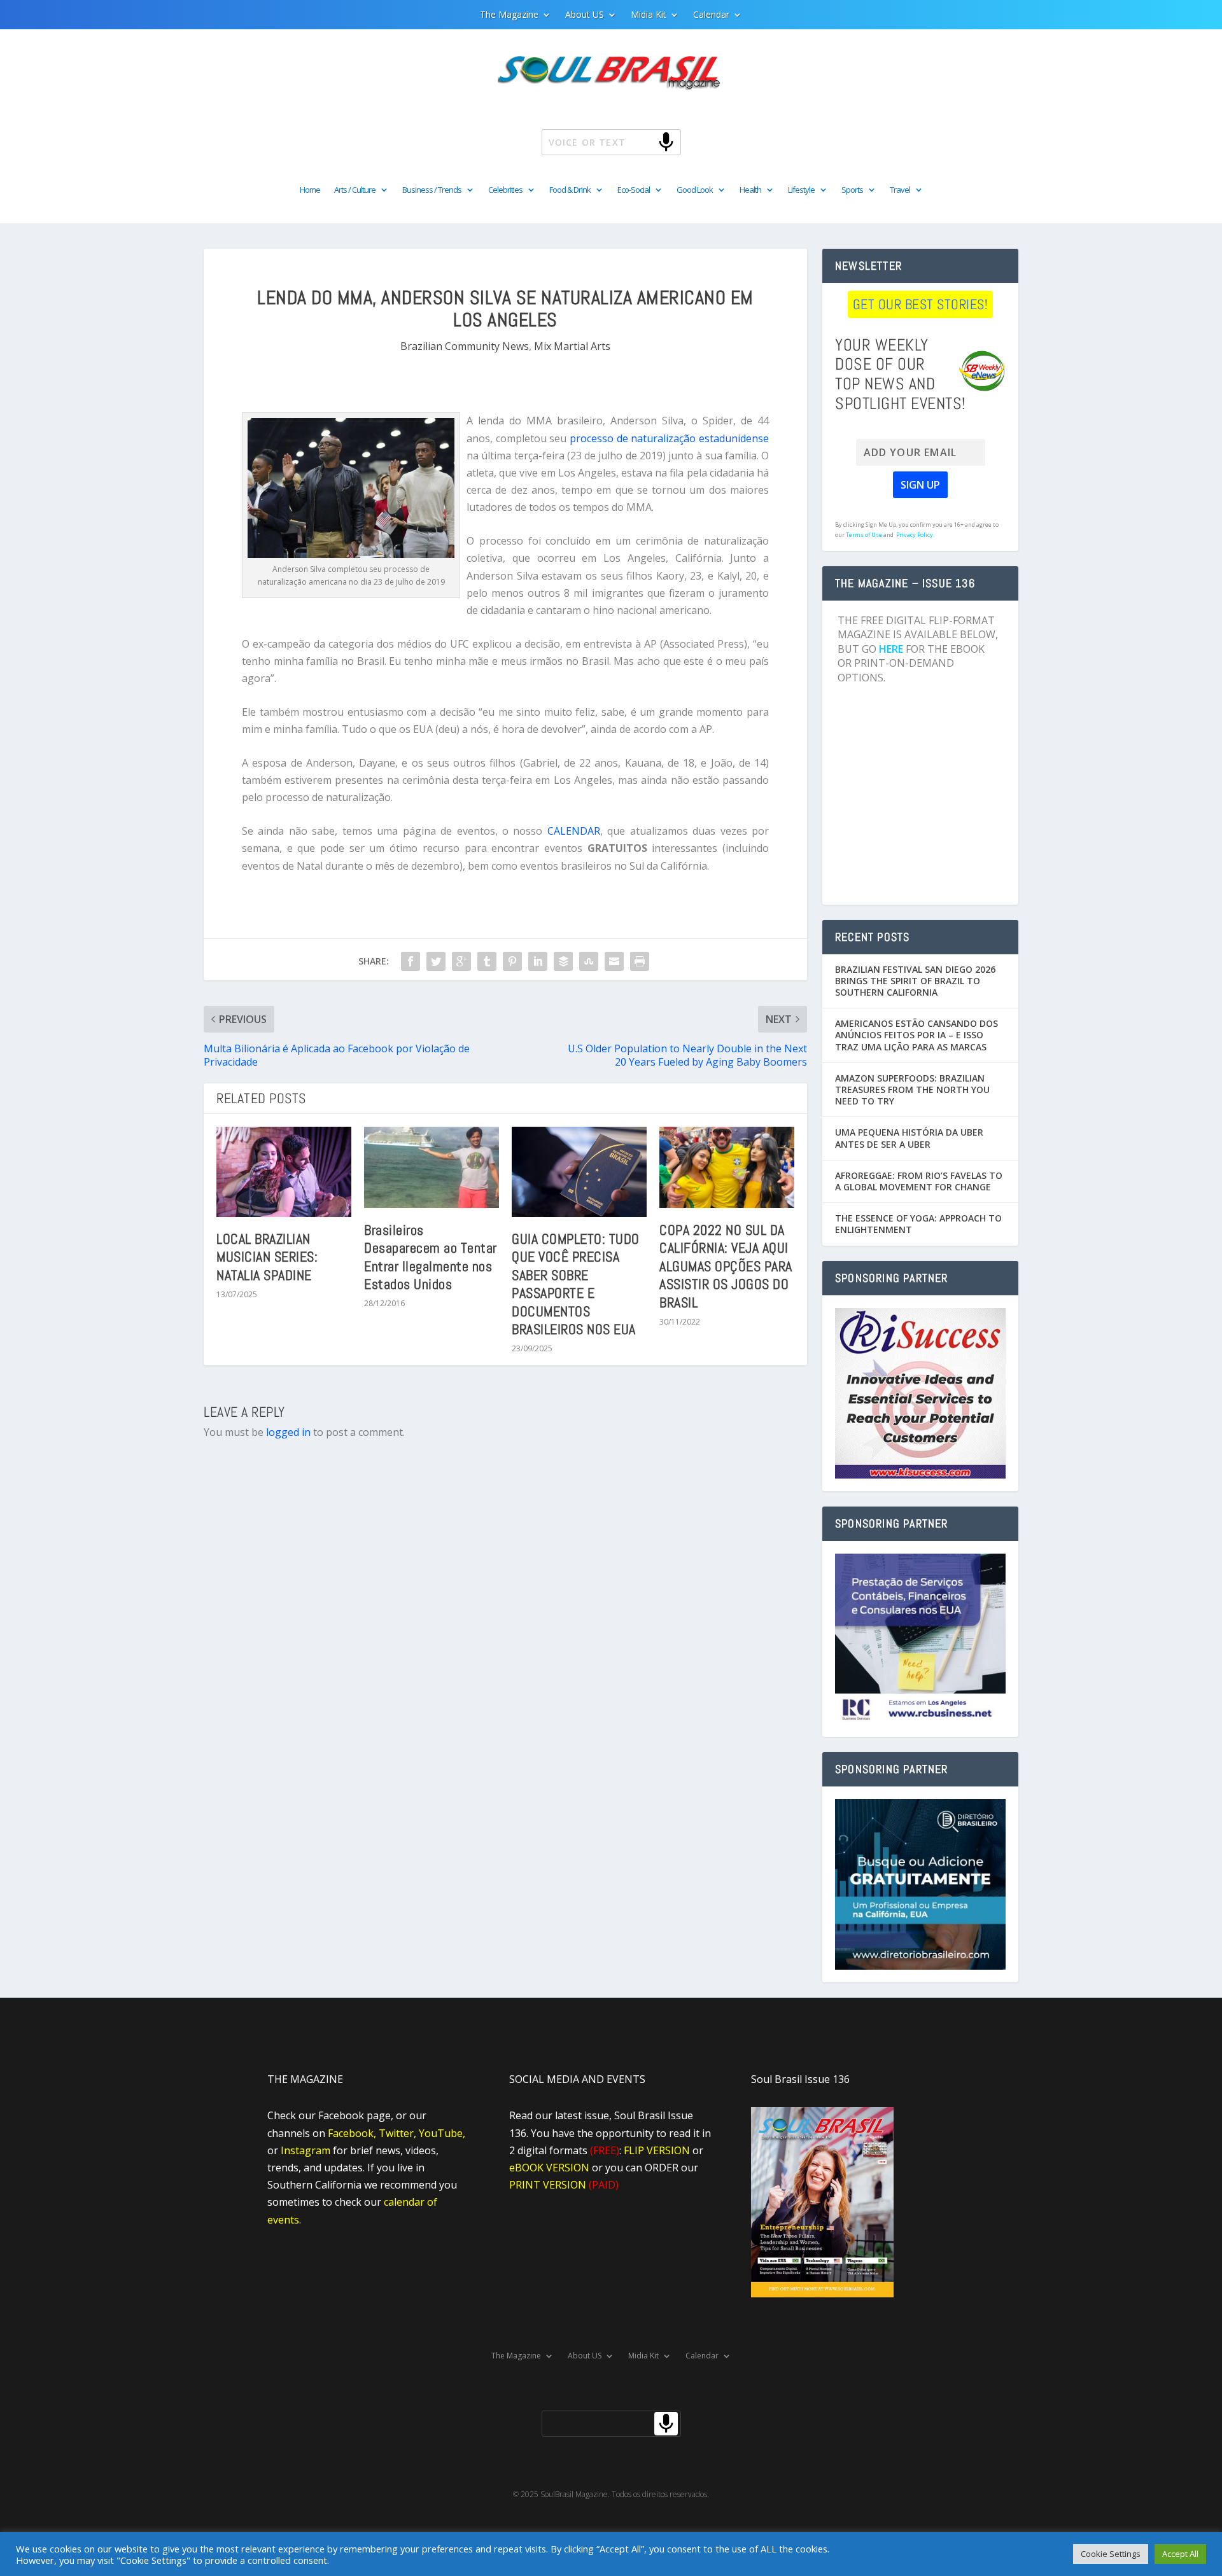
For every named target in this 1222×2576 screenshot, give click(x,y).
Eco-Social (634, 190)
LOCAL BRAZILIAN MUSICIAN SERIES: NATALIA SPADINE (267, 1257)
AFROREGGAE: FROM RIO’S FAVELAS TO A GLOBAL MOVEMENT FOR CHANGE (919, 1181)
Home (310, 190)
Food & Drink (570, 190)
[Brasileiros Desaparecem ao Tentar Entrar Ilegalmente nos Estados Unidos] (432, 1167)
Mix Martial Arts (572, 346)
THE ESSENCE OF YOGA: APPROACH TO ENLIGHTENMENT (918, 1224)
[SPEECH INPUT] (645, 142)
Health (750, 190)
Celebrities (505, 190)
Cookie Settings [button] (1111, 2554)
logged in (288, 1432)
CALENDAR (574, 831)
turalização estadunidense (706, 438)
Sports (852, 190)
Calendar (711, 15)
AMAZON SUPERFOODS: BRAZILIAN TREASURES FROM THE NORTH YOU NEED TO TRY (912, 1090)
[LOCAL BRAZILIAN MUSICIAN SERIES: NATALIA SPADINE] (284, 1172)
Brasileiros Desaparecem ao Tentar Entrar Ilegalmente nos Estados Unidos (431, 1257)
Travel (900, 190)
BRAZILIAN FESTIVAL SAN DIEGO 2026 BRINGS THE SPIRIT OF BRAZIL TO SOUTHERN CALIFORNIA (915, 981)
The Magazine (509, 15)
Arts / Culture (355, 190)
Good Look (695, 190)
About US (585, 15)
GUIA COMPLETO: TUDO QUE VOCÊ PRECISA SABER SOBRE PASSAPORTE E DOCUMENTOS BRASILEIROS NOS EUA (576, 1284)
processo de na (605, 438)
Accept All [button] (1180, 2554)
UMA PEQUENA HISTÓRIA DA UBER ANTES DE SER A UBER (909, 1138)
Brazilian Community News (465, 346)
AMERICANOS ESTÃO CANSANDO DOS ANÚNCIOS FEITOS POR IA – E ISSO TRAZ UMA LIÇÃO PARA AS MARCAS (916, 1035)
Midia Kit (649, 15)
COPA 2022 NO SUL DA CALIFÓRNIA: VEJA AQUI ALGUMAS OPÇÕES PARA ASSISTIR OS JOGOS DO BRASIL (726, 1266)
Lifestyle (801, 190)
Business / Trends (432, 190)
